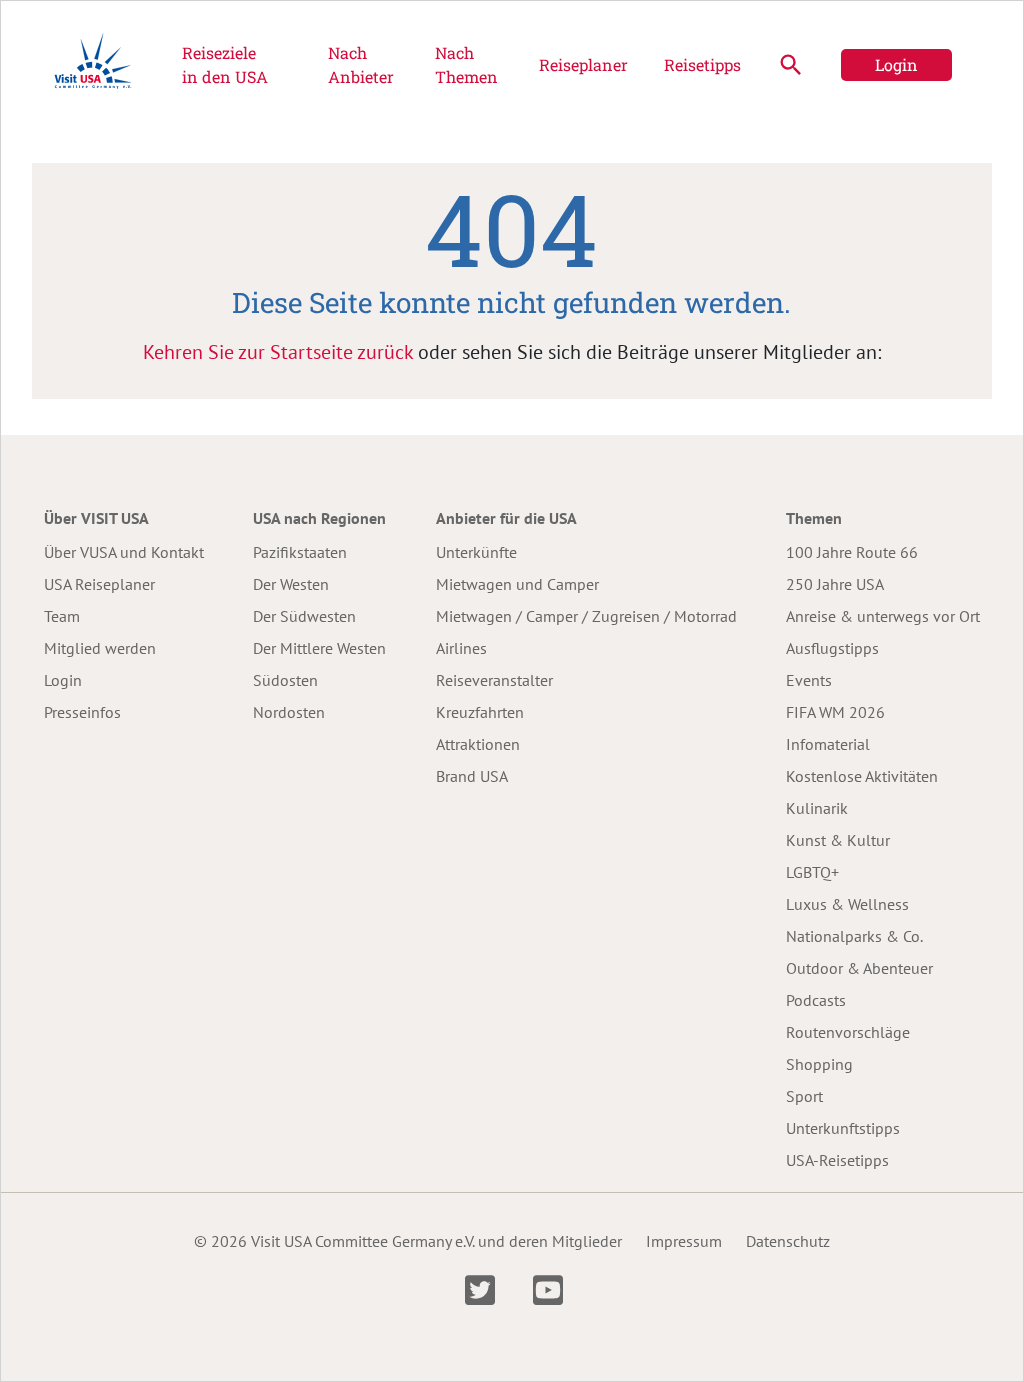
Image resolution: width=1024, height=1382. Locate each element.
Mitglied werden (100, 648)
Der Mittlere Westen (319, 648)
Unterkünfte (476, 552)
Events (809, 680)
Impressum (684, 1241)
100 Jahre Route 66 (852, 552)
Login (896, 64)
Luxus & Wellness (847, 904)
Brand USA (472, 776)
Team (62, 616)
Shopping (819, 1064)
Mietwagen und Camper (517, 584)
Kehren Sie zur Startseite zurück (278, 352)
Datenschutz (788, 1241)
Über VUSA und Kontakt (124, 552)
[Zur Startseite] (93, 65)
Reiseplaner (583, 64)
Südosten (285, 680)
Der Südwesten (304, 616)
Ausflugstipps (832, 648)
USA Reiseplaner (99, 584)
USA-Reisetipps (837, 1160)
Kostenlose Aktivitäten (862, 776)
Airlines (461, 648)
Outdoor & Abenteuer (859, 968)
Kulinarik (817, 808)
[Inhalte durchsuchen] (791, 65)
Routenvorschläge (848, 1032)
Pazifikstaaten (300, 552)
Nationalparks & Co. (854, 936)
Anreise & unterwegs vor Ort (883, 616)
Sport (804, 1096)
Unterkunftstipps (843, 1128)
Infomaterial (828, 744)
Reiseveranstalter (494, 680)
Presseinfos (82, 712)
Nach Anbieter (361, 64)
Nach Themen (466, 64)
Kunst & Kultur (838, 840)
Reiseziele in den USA (225, 64)
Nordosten (289, 712)
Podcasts (816, 1000)
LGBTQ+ (812, 872)
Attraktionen (478, 744)
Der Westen (291, 584)
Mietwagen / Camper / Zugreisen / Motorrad (586, 616)
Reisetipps (702, 64)
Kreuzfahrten (480, 712)
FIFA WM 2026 (835, 712)
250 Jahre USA (835, 584)
